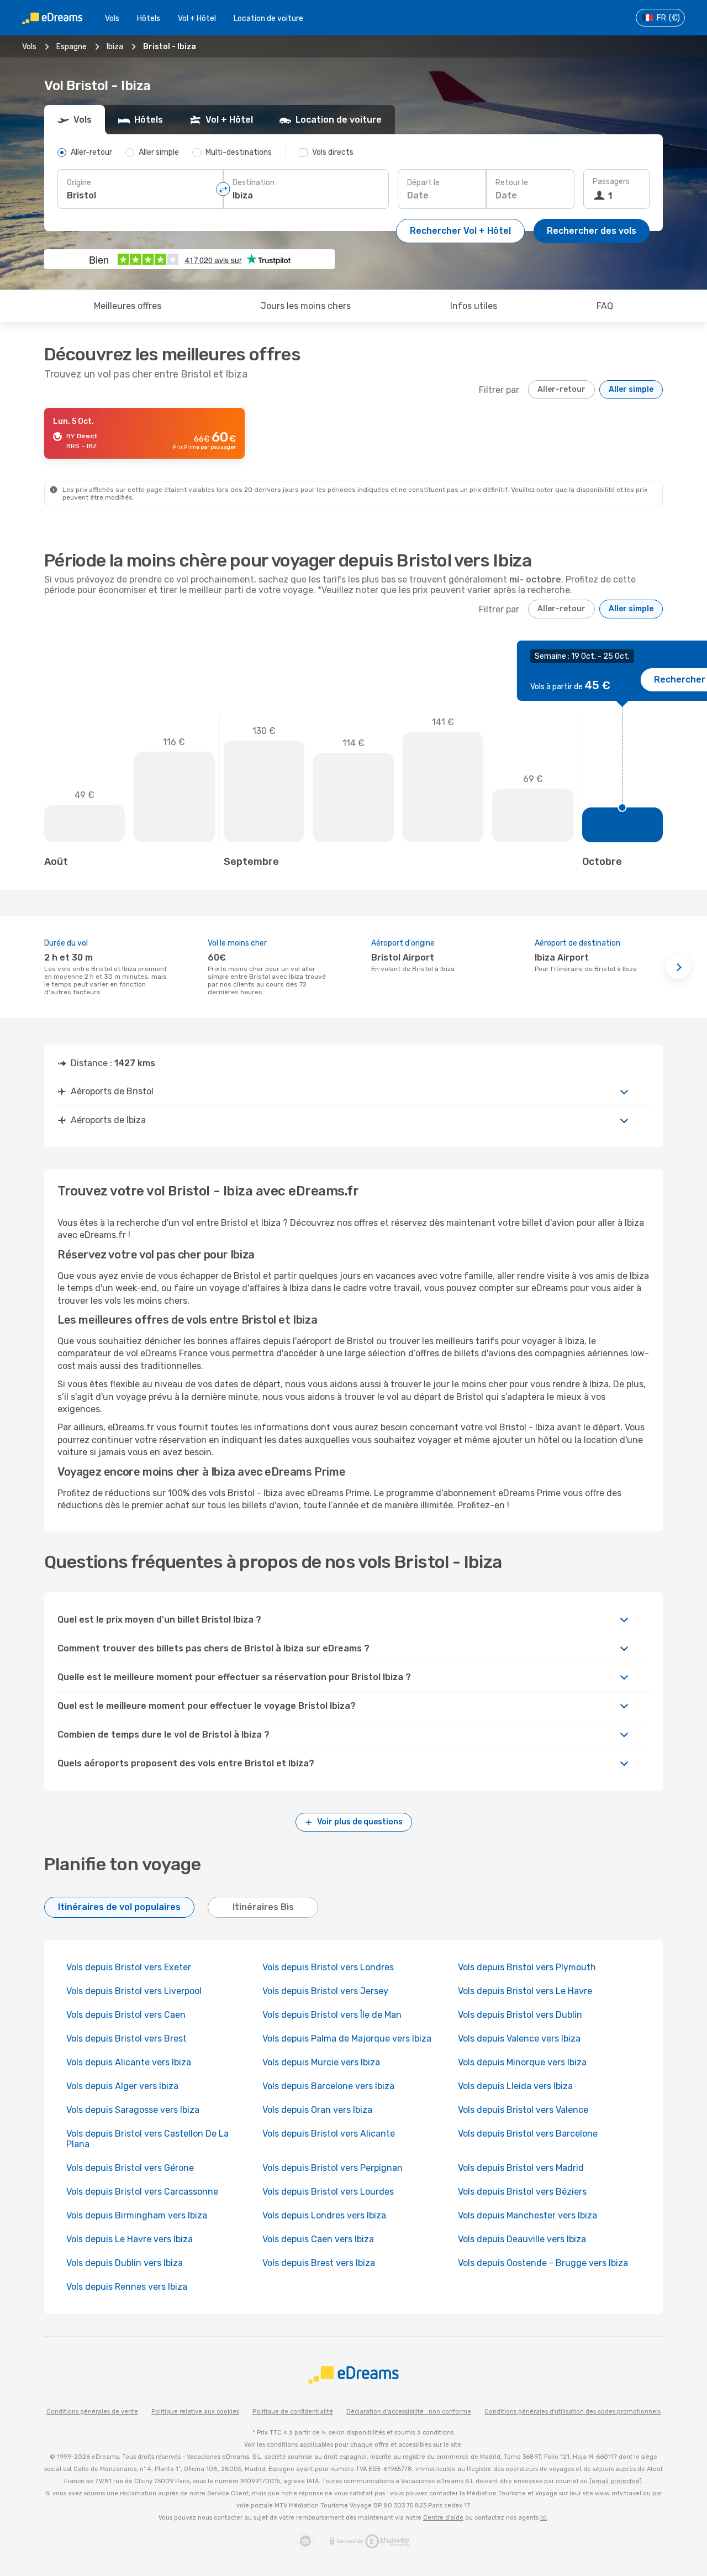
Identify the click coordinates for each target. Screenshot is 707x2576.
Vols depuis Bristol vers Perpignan (333, 2168)
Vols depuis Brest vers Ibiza (319, 2263)
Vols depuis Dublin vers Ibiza (125, 2263)
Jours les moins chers (306, 306)
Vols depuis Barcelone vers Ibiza (328, 2086)
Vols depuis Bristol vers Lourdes (328, 2192)
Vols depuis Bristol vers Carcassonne (142, 2192)
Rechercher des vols (592, 231)
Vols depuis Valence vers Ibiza (519, 2039)
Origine (79, 183)
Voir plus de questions (360, 1822)
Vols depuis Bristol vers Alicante (329, 2134)
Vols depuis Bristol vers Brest (126, 2039)
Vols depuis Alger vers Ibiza (122, 2086)
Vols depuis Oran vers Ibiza (317, 2110)
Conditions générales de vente (92, 2412)
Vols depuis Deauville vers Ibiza (522, 2239)
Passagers (611, 182)
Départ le (423, 183)
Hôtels (149, 19)
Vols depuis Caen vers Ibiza (318, 2239)
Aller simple (631, 389)
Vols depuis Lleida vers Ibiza (515, 2086)
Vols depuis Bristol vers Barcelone (528, 2134)
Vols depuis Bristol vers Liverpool (134, 1991)
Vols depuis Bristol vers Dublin (520, 2015)
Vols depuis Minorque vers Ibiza (522, 2062)
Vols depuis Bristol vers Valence (523, 2110)
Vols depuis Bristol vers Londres (328, 1967)
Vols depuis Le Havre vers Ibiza (130, 2239)
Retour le (512, 183)
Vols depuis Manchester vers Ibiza (527, 2215)
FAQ (605, 306)
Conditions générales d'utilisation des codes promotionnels (573, 2412)
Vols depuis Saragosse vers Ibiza (133, 2110)
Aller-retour (561, 389)
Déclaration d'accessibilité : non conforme (409, 2412)
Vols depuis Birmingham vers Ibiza (137, 2215)
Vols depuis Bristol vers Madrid (521, 2168)
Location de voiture (268, 19)
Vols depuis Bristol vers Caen (126, 2015)
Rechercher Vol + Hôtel (460, 231)
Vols (112, 19)
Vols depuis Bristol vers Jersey (325, 1991)
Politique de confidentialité (293, 2412)
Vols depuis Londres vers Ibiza (324, 2215)
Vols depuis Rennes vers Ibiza (127, 2287)
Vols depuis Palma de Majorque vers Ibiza (347, 2039)
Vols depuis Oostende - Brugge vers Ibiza (543, 2263)
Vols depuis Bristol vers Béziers (522, 2192)
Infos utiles (474, 306)
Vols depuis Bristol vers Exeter (129, 1967)
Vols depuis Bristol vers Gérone (130, 2168)
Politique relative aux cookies (195, 2412)
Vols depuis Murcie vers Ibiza (321, 2062)
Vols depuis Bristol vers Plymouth (527, 1967)
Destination (254, 183)
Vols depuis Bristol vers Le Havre (525, 1991)
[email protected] (616, 2481)
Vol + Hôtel (197, 19)
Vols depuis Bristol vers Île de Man (332, 2015)
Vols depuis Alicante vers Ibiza (129, 2062)
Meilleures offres (128, 306)
